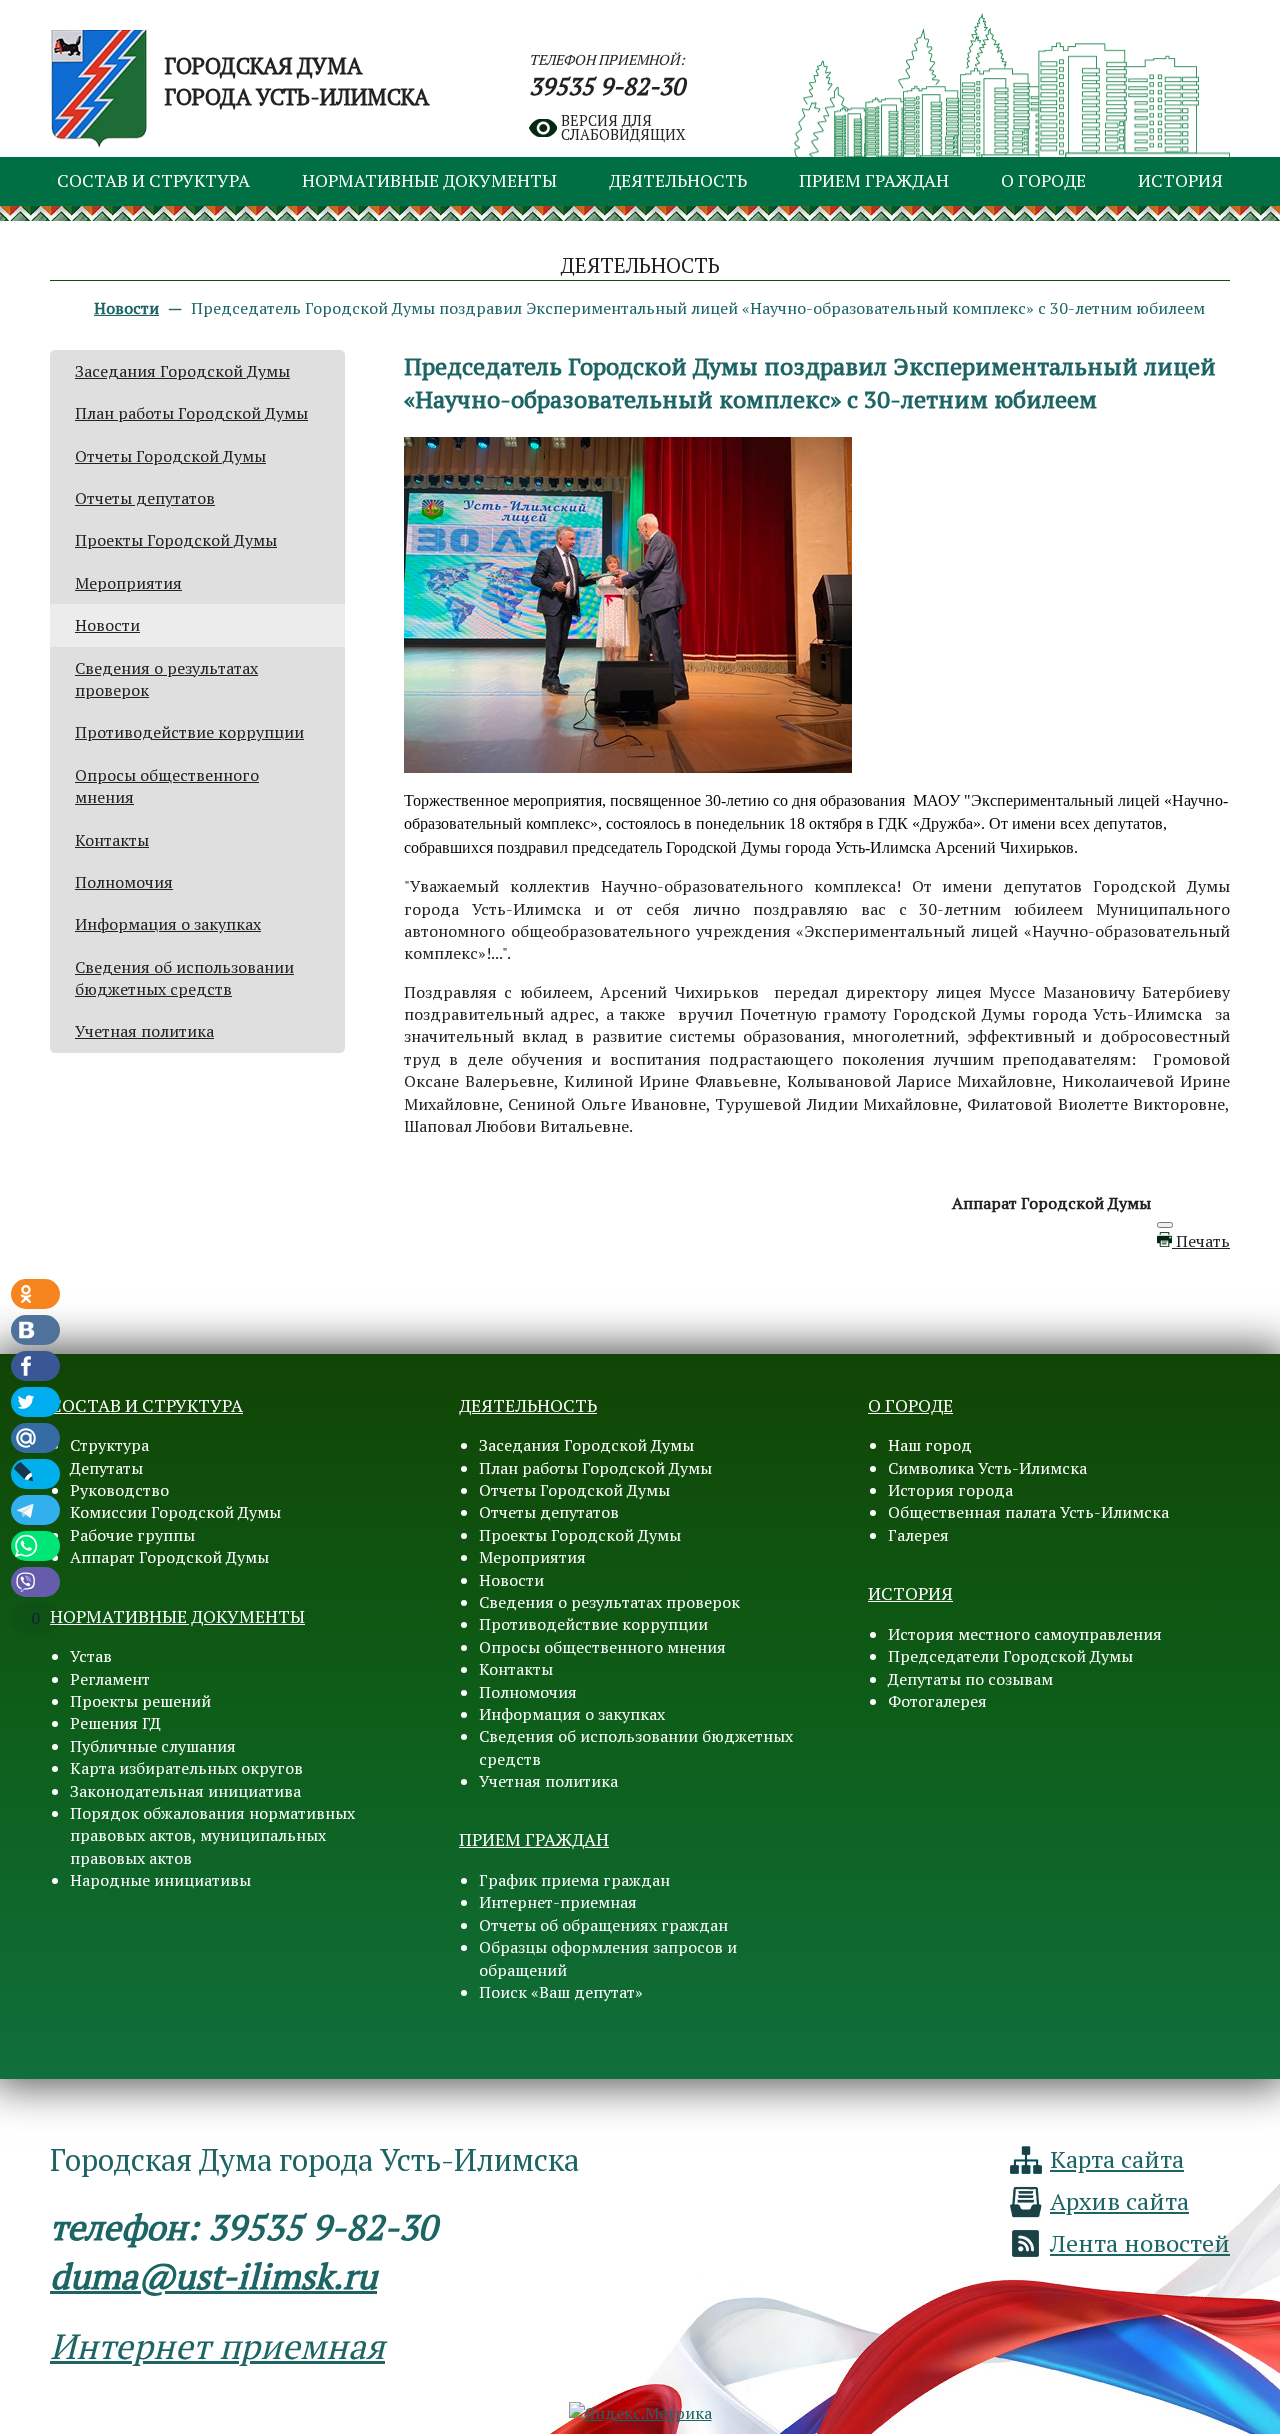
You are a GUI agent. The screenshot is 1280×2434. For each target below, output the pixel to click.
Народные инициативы (160, 1880)
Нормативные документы (429, 180)
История (1180, 180)
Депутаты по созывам (970, 1679)
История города (950, 1490)
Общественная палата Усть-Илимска (1028, 1512)
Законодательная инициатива (185, 1791)
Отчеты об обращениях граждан (603, 1925)
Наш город (930, 1445)
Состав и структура (153, 180)
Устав (91, 1656)
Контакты (112, 840)
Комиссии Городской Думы (175, 1512)
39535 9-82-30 (607, 86)
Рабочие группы (132, 1535)
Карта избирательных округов (186, 1768)
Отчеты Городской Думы (170, 456)
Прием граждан (874, 180)
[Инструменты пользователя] (1165, 1225)
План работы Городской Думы (191, 413)
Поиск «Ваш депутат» (561, 1992)
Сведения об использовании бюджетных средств (184, 978)
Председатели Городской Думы (1010, 1656)
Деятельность (678, 180)
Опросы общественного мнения (602, 1647)
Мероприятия (128, 583)
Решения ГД (115, 1723)
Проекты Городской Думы (176, 540)
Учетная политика (144, 1031)
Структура (109, 1445)
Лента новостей (1140, 2243)
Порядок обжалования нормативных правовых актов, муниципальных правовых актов (212, 1835)
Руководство (119, 1490)
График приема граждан (574, 1880)
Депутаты (106, 1468)
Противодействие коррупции (189, 732)
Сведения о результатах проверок (609, 1602)
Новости (107, 625)
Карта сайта (1117, 2159)
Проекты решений (140, 1701)
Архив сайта (1119, 2201)
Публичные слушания (153, 1746)
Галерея (918, 1535)
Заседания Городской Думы (182, 371)
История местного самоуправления (1025, 1634)
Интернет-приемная (558, 1902)
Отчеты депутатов (145, 498)
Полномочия (124, 882)
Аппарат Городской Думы (169, 1557)
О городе (1043, 180)
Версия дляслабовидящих (623, 128)
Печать (1201, 1241)
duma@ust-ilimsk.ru (213, 2275)
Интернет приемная (217, 2345)
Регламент (110, 1679)
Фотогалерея (937, 1701)
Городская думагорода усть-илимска (297, 81)
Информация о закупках (168, 924)
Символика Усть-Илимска (987, 1468)
